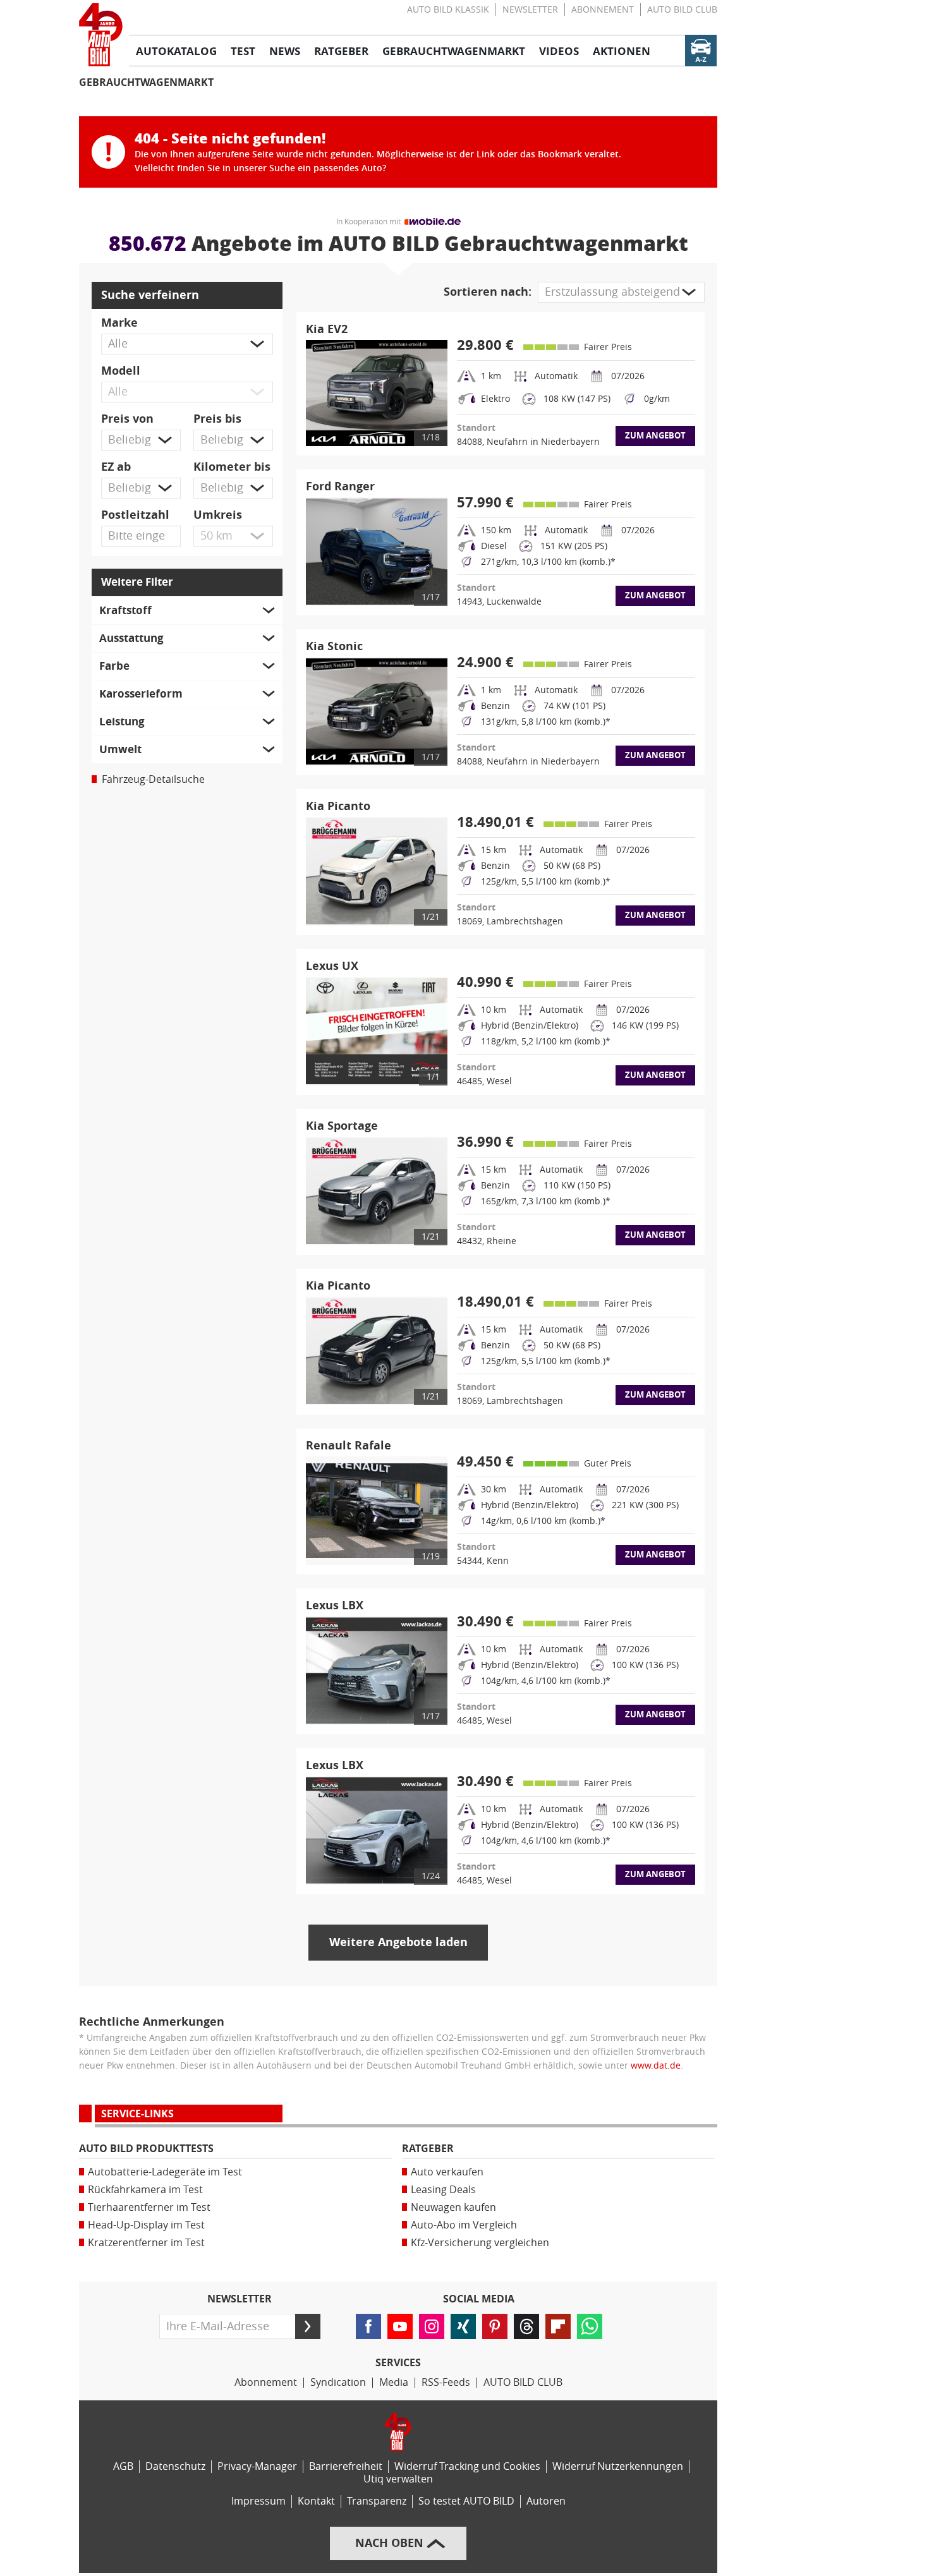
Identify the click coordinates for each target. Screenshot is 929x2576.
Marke (119, 323)
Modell (121, 371)
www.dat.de (656, 2066)
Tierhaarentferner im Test (149, 2207)
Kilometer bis (232, 467)
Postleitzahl (135, 515)
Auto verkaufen (447, 2172)
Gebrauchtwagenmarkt (146, 82)
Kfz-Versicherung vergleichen (480, 2243)
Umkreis (218, 515)
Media (394, 2382)
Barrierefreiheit (346, 2466)
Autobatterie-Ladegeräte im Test (165, 2172)
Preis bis (217, 419)
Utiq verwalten (398, 2479)
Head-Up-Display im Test (146, 2225)
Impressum (258, 2501)
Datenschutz (175, 2466)
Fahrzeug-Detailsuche (153, 779)
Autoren (546, 2501)
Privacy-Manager (257, 2466)
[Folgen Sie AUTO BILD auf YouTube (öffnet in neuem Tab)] (400, 2326)
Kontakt (316, 2501)
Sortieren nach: (488, 292)
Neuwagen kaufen (453, 2207)
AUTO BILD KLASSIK (448, 10)
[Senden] (308, 2326)
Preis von (127, 419)
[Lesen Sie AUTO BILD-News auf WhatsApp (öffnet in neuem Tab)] (590, 2326)
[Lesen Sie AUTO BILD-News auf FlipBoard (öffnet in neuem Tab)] (558, 2326)
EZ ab (116, 467)
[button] (187, 344)
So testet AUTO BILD (466, 2501)
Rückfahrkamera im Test (145, 2190)
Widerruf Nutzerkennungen (618, 2466)
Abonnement (603, 10)
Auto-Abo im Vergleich (464, 2225)
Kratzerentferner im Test (146, 2243)
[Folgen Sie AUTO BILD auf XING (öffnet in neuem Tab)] (463, 2326)
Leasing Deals (443, 2190)
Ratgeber (428, 2149)
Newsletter (530, 10)
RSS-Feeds (446, 2382)
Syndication (338, 2382)
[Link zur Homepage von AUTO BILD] (101, 35)
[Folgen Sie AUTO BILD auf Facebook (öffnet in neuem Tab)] (368, 2326)
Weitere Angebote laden (398, 1942)
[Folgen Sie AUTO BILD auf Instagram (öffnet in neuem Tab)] (432, 2326)
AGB (123, 2466)
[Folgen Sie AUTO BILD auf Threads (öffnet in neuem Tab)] (526, 2326)
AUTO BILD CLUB (682, 10)
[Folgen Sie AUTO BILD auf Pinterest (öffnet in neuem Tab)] (495, 2326)
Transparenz (377, 2501)
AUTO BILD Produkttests (146, 2149)
